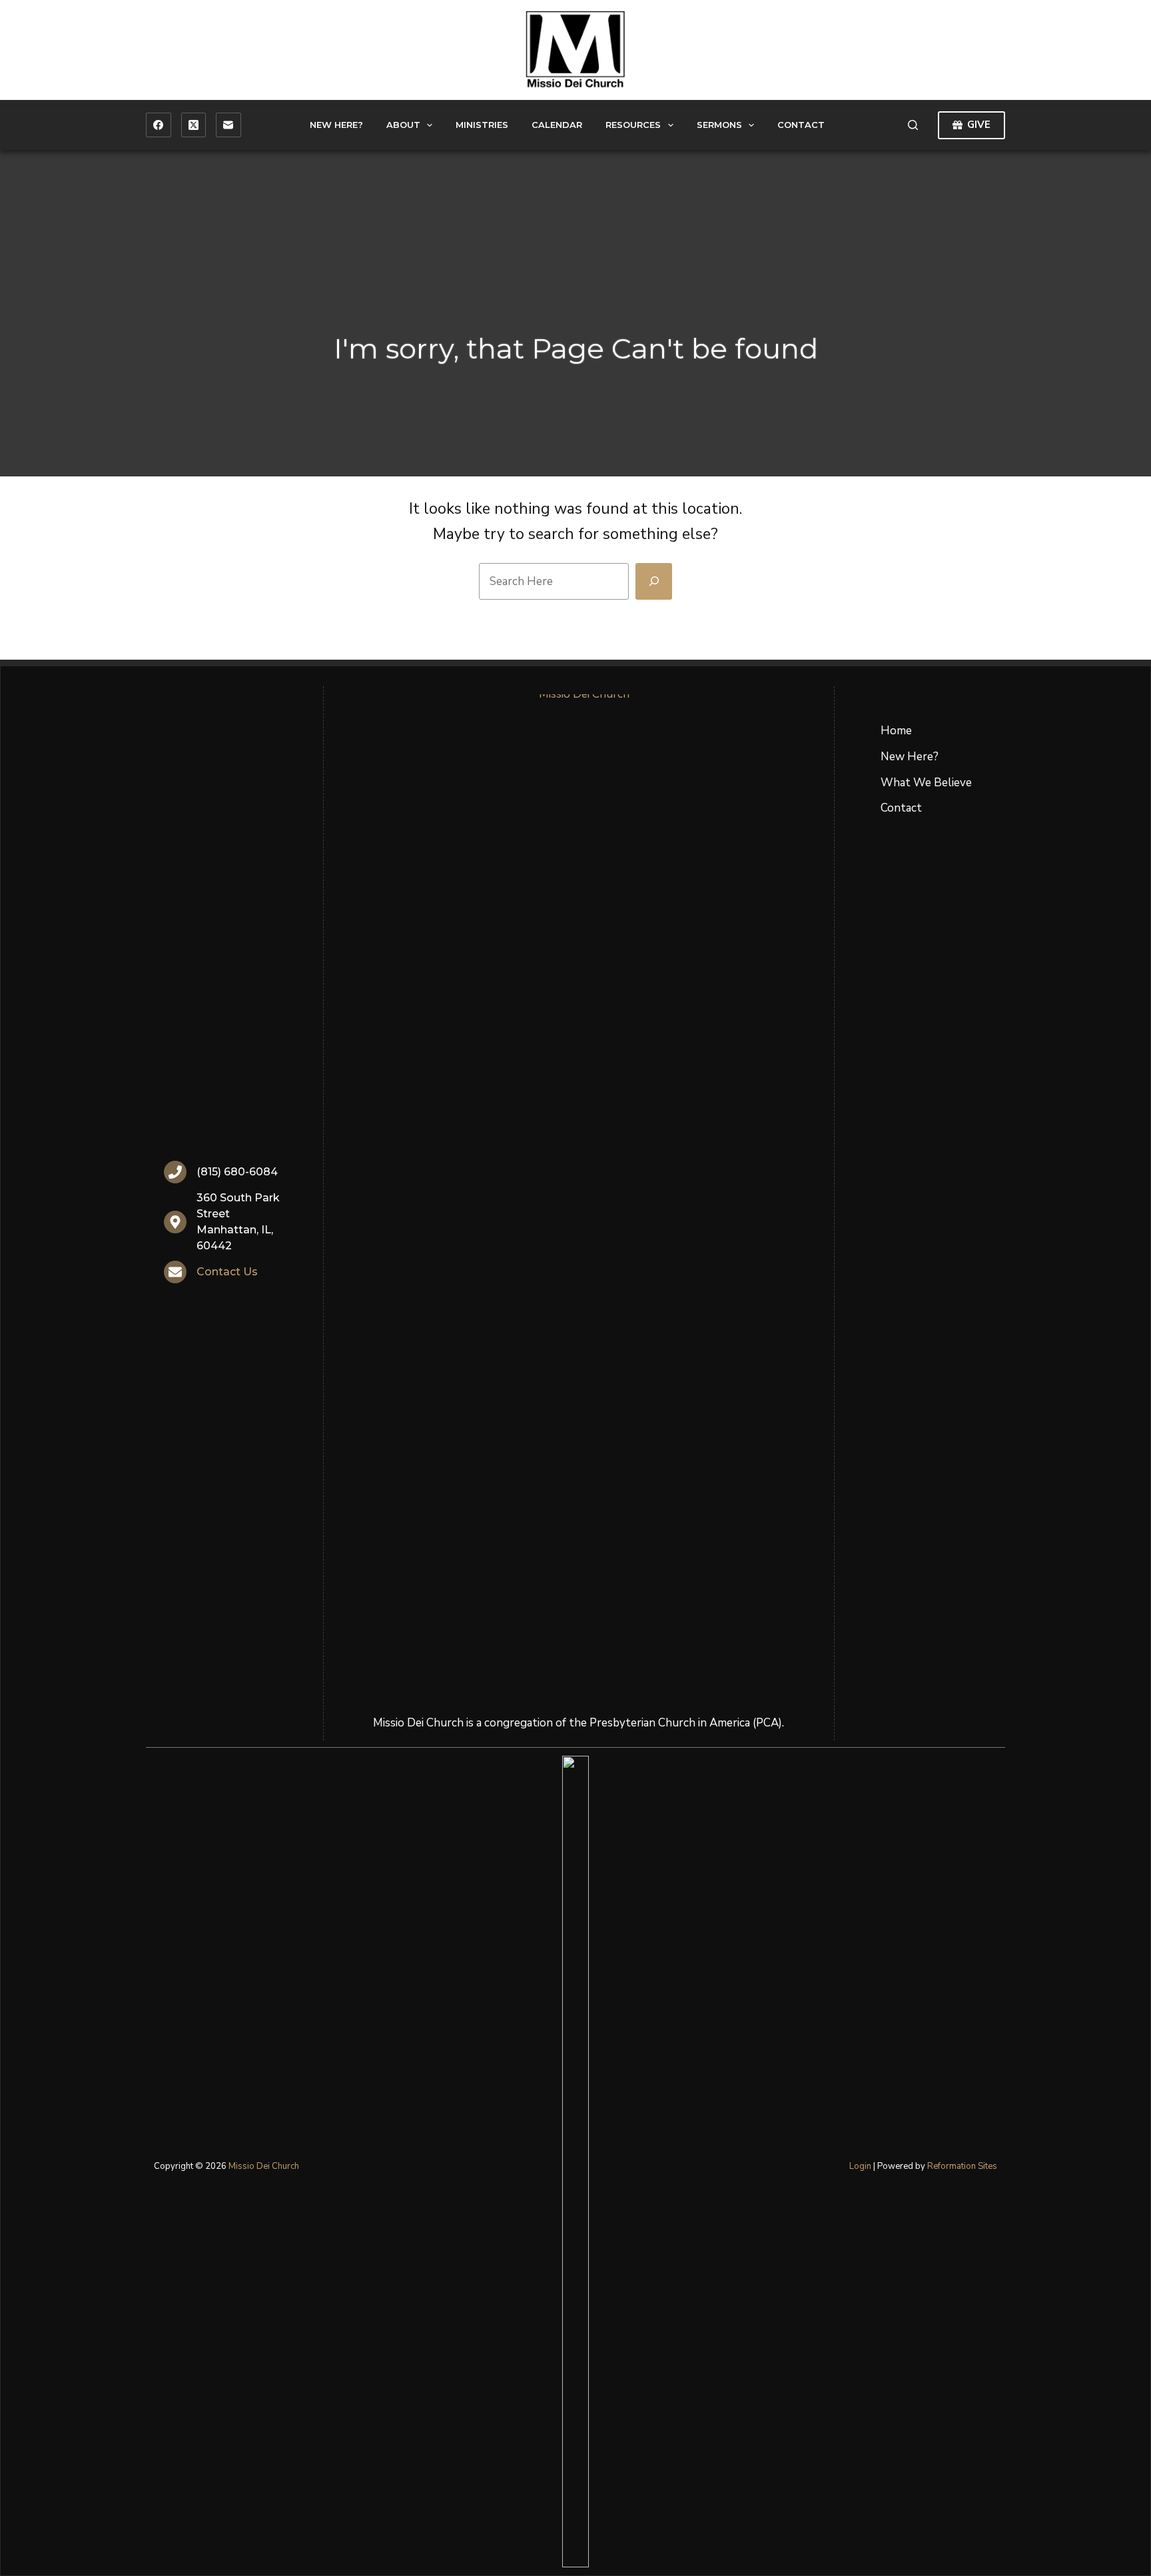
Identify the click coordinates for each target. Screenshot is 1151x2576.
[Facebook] (159, 125)
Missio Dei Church (264, 2166)
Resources (633, 125)
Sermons (719, 125)
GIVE (979, 125)
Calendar (557, 125)
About (403, 125)
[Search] (913, 125)
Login (860, 2166)
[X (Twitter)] (194, 125)
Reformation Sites (962, 2166)
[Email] (228, 125)
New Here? (336, 125)
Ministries (482, 125)
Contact (801, 125)
